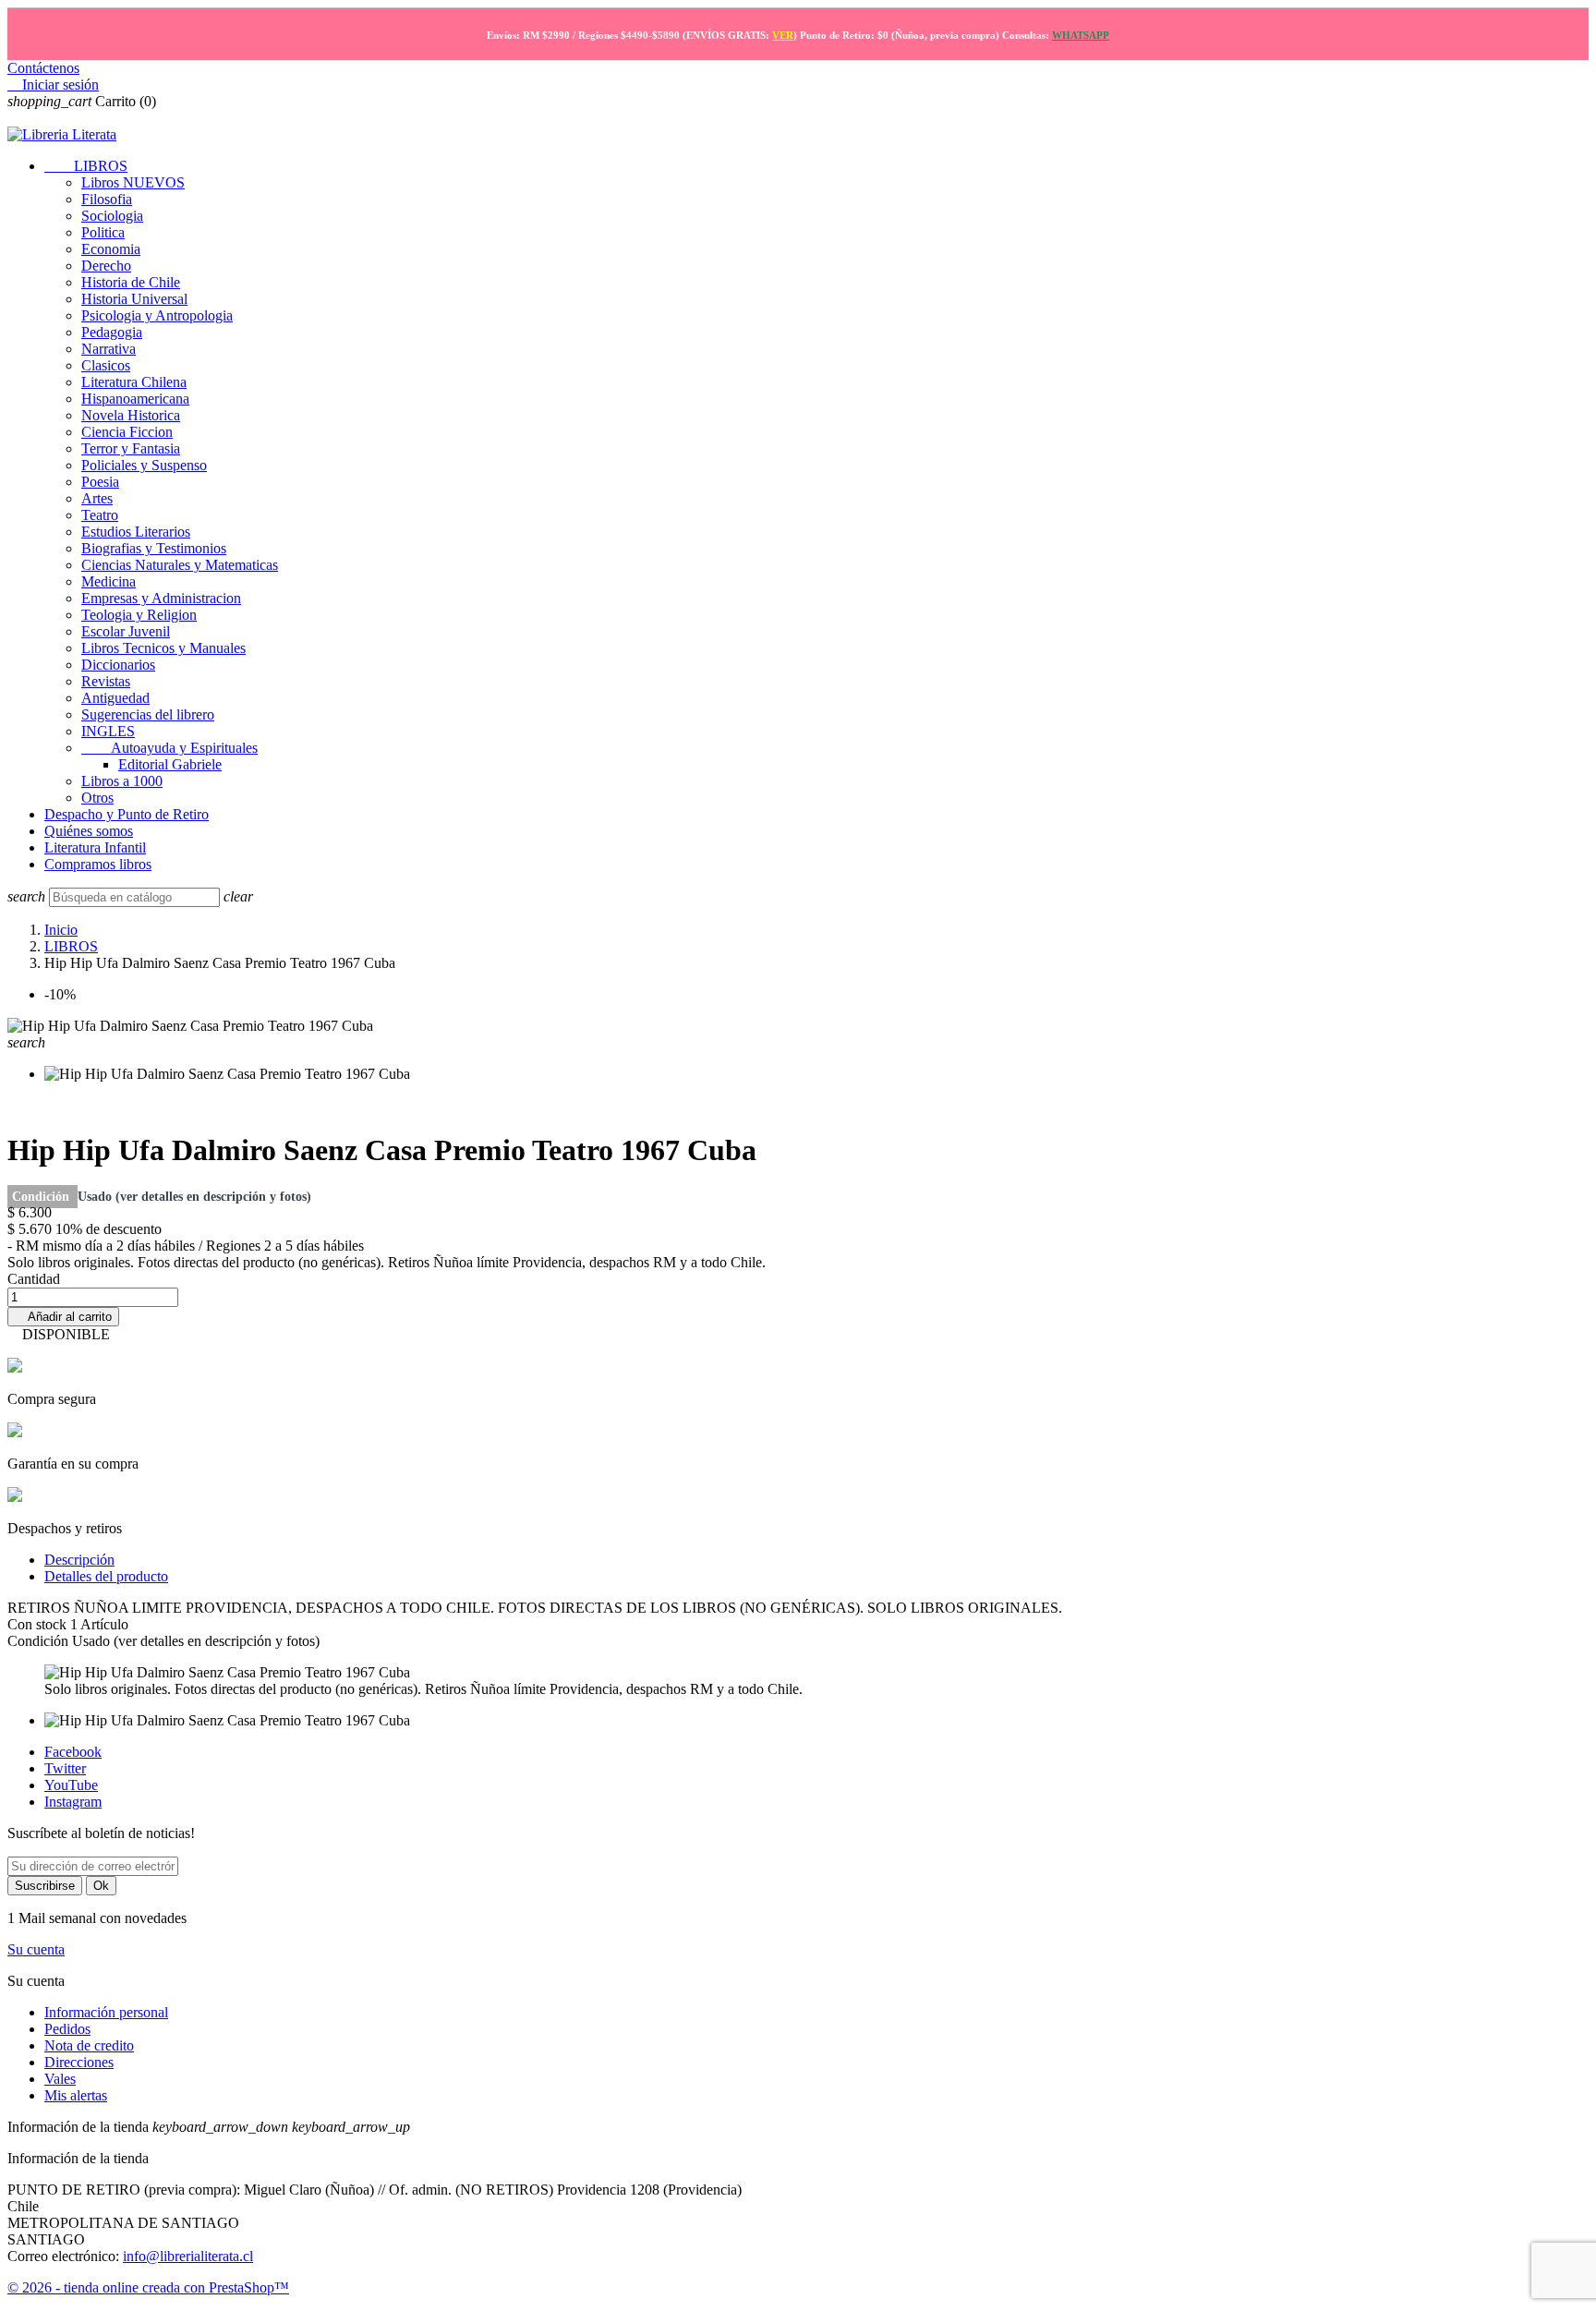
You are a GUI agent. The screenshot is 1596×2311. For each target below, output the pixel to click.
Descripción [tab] (79, 1560)
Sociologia (112, 216)
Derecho (106, 266)
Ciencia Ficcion (127, 432)
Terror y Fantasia (131, 448)
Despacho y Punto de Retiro (127, 814)
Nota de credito (89, 2045)
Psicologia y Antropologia (157, 315)
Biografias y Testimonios (154, 548)
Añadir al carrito (63, 1317)
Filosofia (107, 199)
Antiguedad (115, 698)
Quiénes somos (89, 831)
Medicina (109, 581)
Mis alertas (76, 2095)
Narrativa (109, 349)
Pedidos (67, 2029)
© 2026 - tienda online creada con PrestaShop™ (148, 2287)
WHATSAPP (1081, 35)
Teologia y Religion (139, 615)
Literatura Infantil (95, 847)
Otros (97, 798)
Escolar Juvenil (126, 631)
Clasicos (106, 365)
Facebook (73, 1752)
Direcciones (79, 2062)
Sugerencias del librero (148, 714)
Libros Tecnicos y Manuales (163, 648)
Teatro (100, 515)
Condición (42, 1197)
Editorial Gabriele (170, 764)
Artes (97, 498)
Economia (111, 249)
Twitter (65, 1768)
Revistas (106, 681)
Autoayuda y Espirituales (169, 748)
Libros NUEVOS (133, 182)
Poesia (100, 482)
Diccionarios (118, 665)
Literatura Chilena (134, 382)
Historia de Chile (131, 282)
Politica (103, 232)
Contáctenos (43, 68)
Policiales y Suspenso (144, 465)
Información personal (106, 2012)
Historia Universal (134, 299)
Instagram (73, 1802)
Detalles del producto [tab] (106, 1576)
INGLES (108, 731)
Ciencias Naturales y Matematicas (180, 565)
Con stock (39, 1624)
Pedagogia (112, 332)
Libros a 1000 (122, 781)
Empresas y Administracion (161, 598)
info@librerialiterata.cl (188, 2256)
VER (783, 35)
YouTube (71, 1785)
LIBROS (86, 166)
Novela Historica (131, 415)
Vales (60, 2079)
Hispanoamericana (135, 399)
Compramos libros (98, 864)
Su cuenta (36, 1949)
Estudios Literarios (136, 532)
